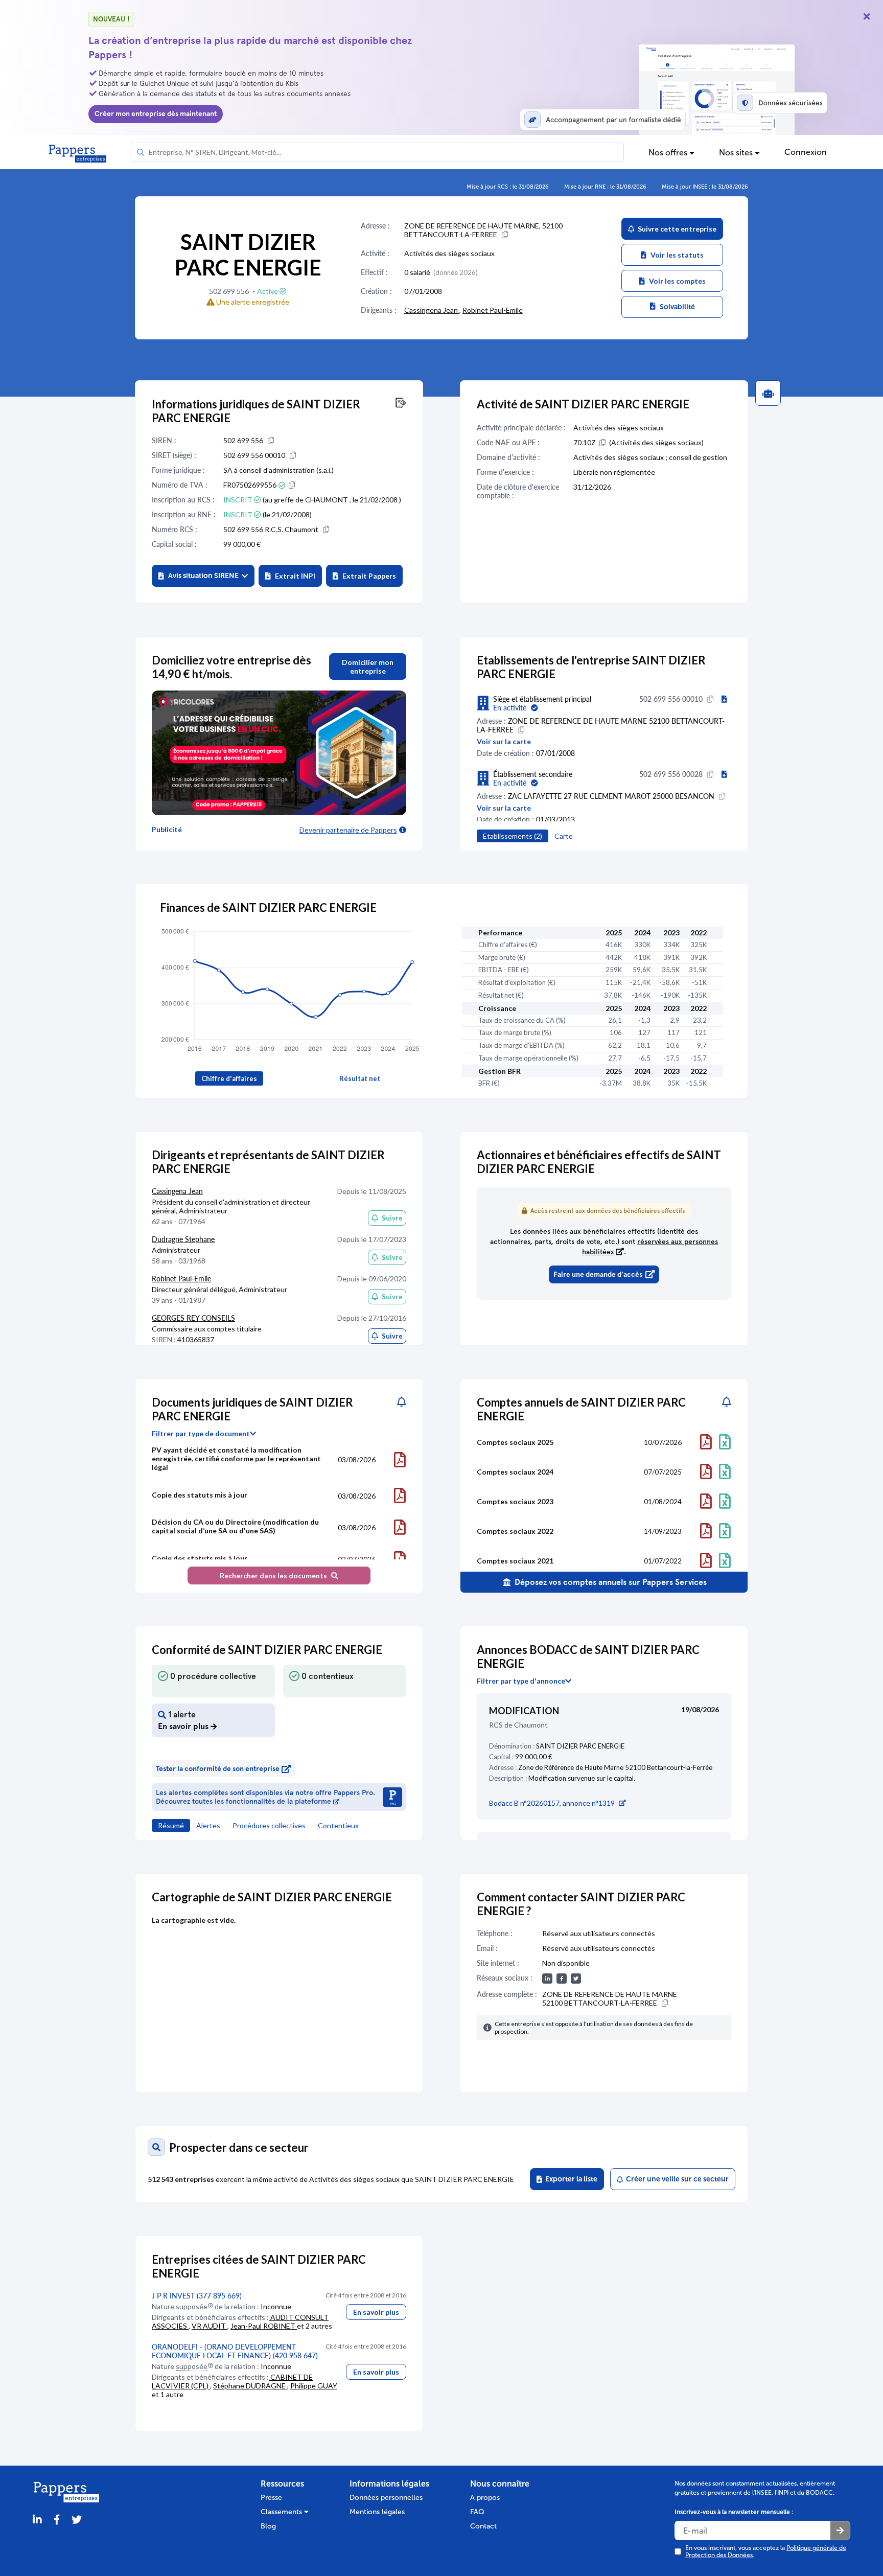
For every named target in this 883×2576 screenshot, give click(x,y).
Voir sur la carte (504, 741)
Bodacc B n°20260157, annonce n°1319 (552, 1803)
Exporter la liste (570, 2179)
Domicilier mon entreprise (368, 666)
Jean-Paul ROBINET (264, 2326)
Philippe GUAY (314, 2386)
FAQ (477, 2512)
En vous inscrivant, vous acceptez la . (766, 2551)
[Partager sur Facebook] (57, 2520)
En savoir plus (376, 2312)
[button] (203, 576)
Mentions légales (377, 2512)
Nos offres (669, 153)
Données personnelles (386, 2498)
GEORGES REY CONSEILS (193, 1318)
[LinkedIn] (37, 2520)
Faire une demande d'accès (598, 1274)
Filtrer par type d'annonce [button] (521, 1681)
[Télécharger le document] (400, 1460)
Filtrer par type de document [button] (201, 1434)
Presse (271, 2498)
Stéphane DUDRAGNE (250, 2386)
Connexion (806, 152)
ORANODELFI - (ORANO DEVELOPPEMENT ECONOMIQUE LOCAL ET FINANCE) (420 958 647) (235, 2351)
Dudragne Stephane (183, 1239)
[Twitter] (77, 2520)
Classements (282, 2512)
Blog (268, 2526)
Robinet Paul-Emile (493, 310)
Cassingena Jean (432, 310)
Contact (483, 2526)
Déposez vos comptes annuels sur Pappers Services (610, 1582)
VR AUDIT (210, 2326)
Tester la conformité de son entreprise (218, 1769)
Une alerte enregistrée (252, 302)
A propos (485, 2498)
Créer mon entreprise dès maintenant (156, 114)
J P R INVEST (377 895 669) (197, 2296)
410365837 (196, 1339)
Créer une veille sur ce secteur (676, 2179)
